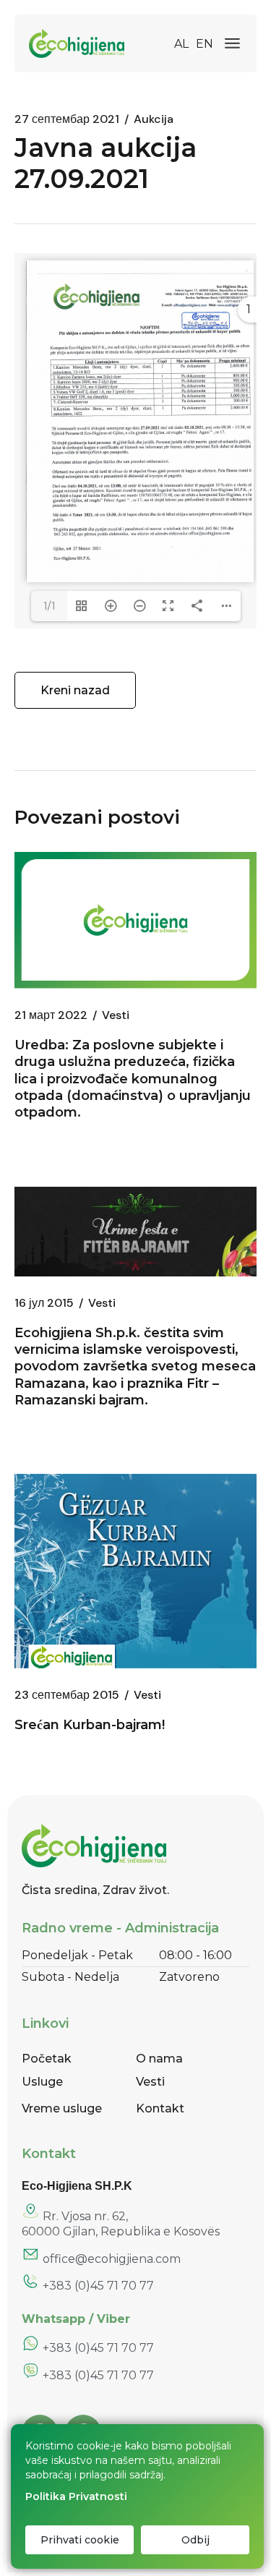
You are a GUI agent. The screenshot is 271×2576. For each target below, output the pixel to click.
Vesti (116, 1015)
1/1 (49, 606)
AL (181, 44)
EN (205, 44)
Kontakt (160, 2108)
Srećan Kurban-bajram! (90, 1725)
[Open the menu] (232, 43)
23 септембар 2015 (67, 1695)
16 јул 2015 (44, 1303)
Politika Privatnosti (76, 2496)
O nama (159, 2059)
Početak (47, 2059)
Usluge (42, 2082)
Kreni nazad (75, 690)
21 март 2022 (51, 1015)
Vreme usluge (62, 2108)
